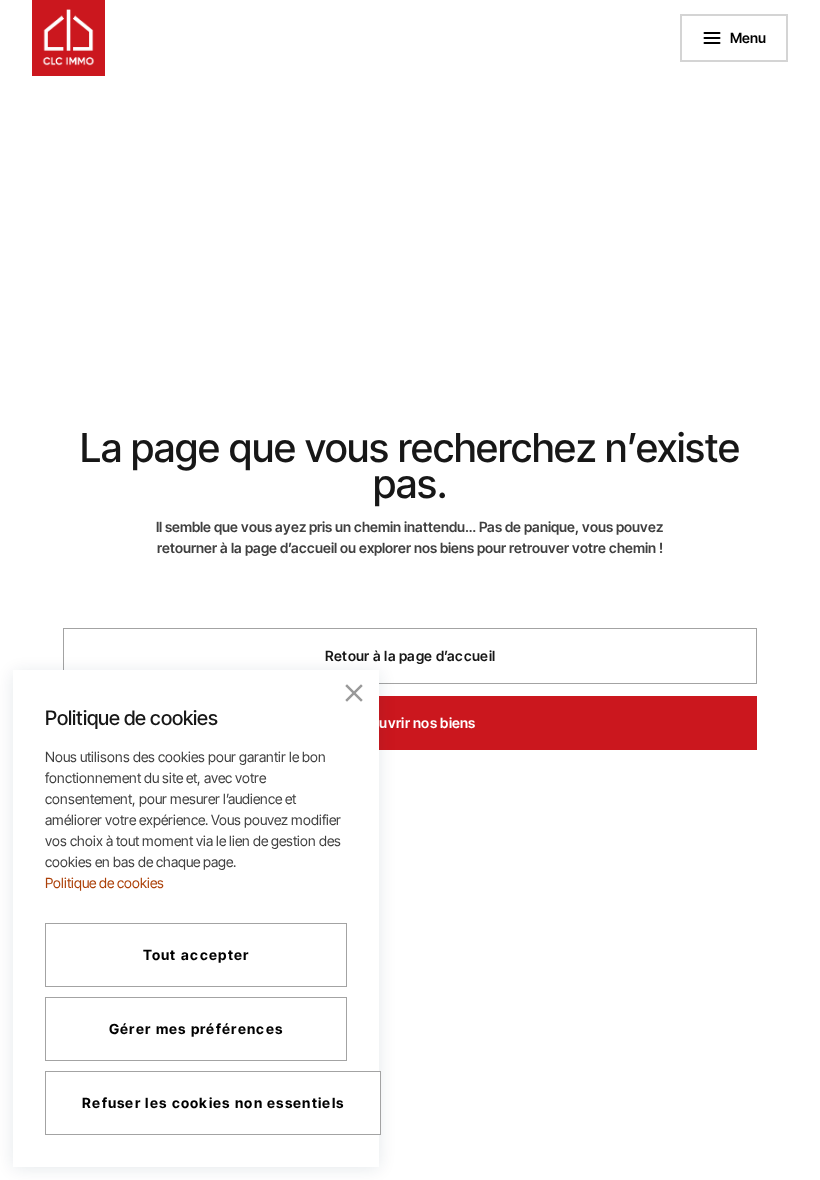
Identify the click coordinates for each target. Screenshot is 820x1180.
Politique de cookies (104, 882)
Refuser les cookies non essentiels (213, 1102)
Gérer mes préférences (196, 1028)
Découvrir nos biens (409, 722)
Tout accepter (196, 954)
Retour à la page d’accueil (410, 655)
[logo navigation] (69, 38)
